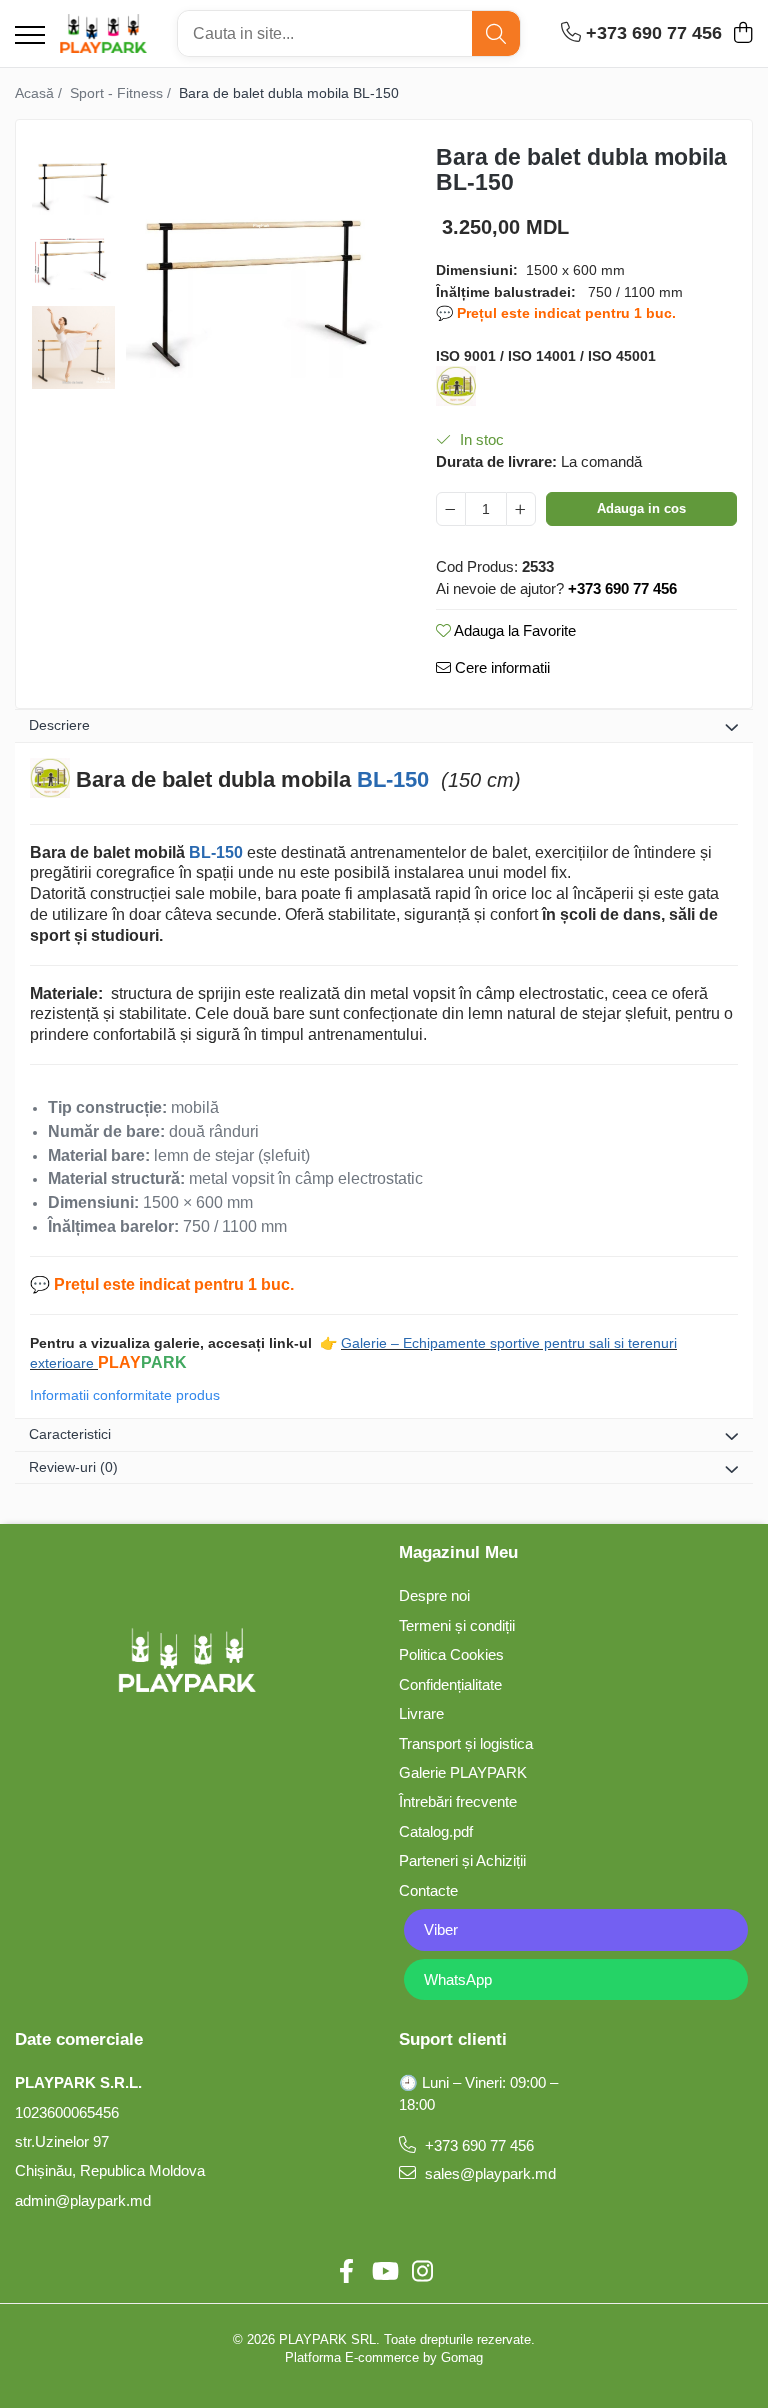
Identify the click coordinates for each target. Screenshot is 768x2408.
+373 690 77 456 (477, 2145)
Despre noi (434, 1595)
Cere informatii (500, 667)
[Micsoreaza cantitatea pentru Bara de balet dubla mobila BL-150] (451, 509)
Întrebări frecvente (458, 1801)
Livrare (421, 1713)
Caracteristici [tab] (70, 1434)
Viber (441, 1929)
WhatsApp (458, 1979)
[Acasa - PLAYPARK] (103, 34)
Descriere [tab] (59, 725)
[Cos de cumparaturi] (742, 34)
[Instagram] (422, 2272)
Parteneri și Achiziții (462, 1860)
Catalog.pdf (436, 1831)
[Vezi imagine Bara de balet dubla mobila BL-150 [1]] (73, 262)
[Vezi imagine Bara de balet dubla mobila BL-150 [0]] (73, 177)
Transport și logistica (466, 1743)
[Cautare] (496, 33)
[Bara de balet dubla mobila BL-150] (256, 265)
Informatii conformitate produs (125, 1395)
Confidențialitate (450, 1684)
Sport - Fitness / (122, 93)
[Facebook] (346, 2272)
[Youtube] (384, 2272)
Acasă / (40, 93)
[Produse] (30, 36)
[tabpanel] (256, 265)
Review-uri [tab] (73, 1467)
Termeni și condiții (457, 1625)
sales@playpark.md (488, 2173)
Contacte (428, 1890)
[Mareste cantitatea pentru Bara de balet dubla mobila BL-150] (521, 509)
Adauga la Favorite (513, 630)
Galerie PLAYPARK (463, 1772)
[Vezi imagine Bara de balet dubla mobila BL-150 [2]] (73, 347)
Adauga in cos (641, 508)
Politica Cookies (451, 1654)
